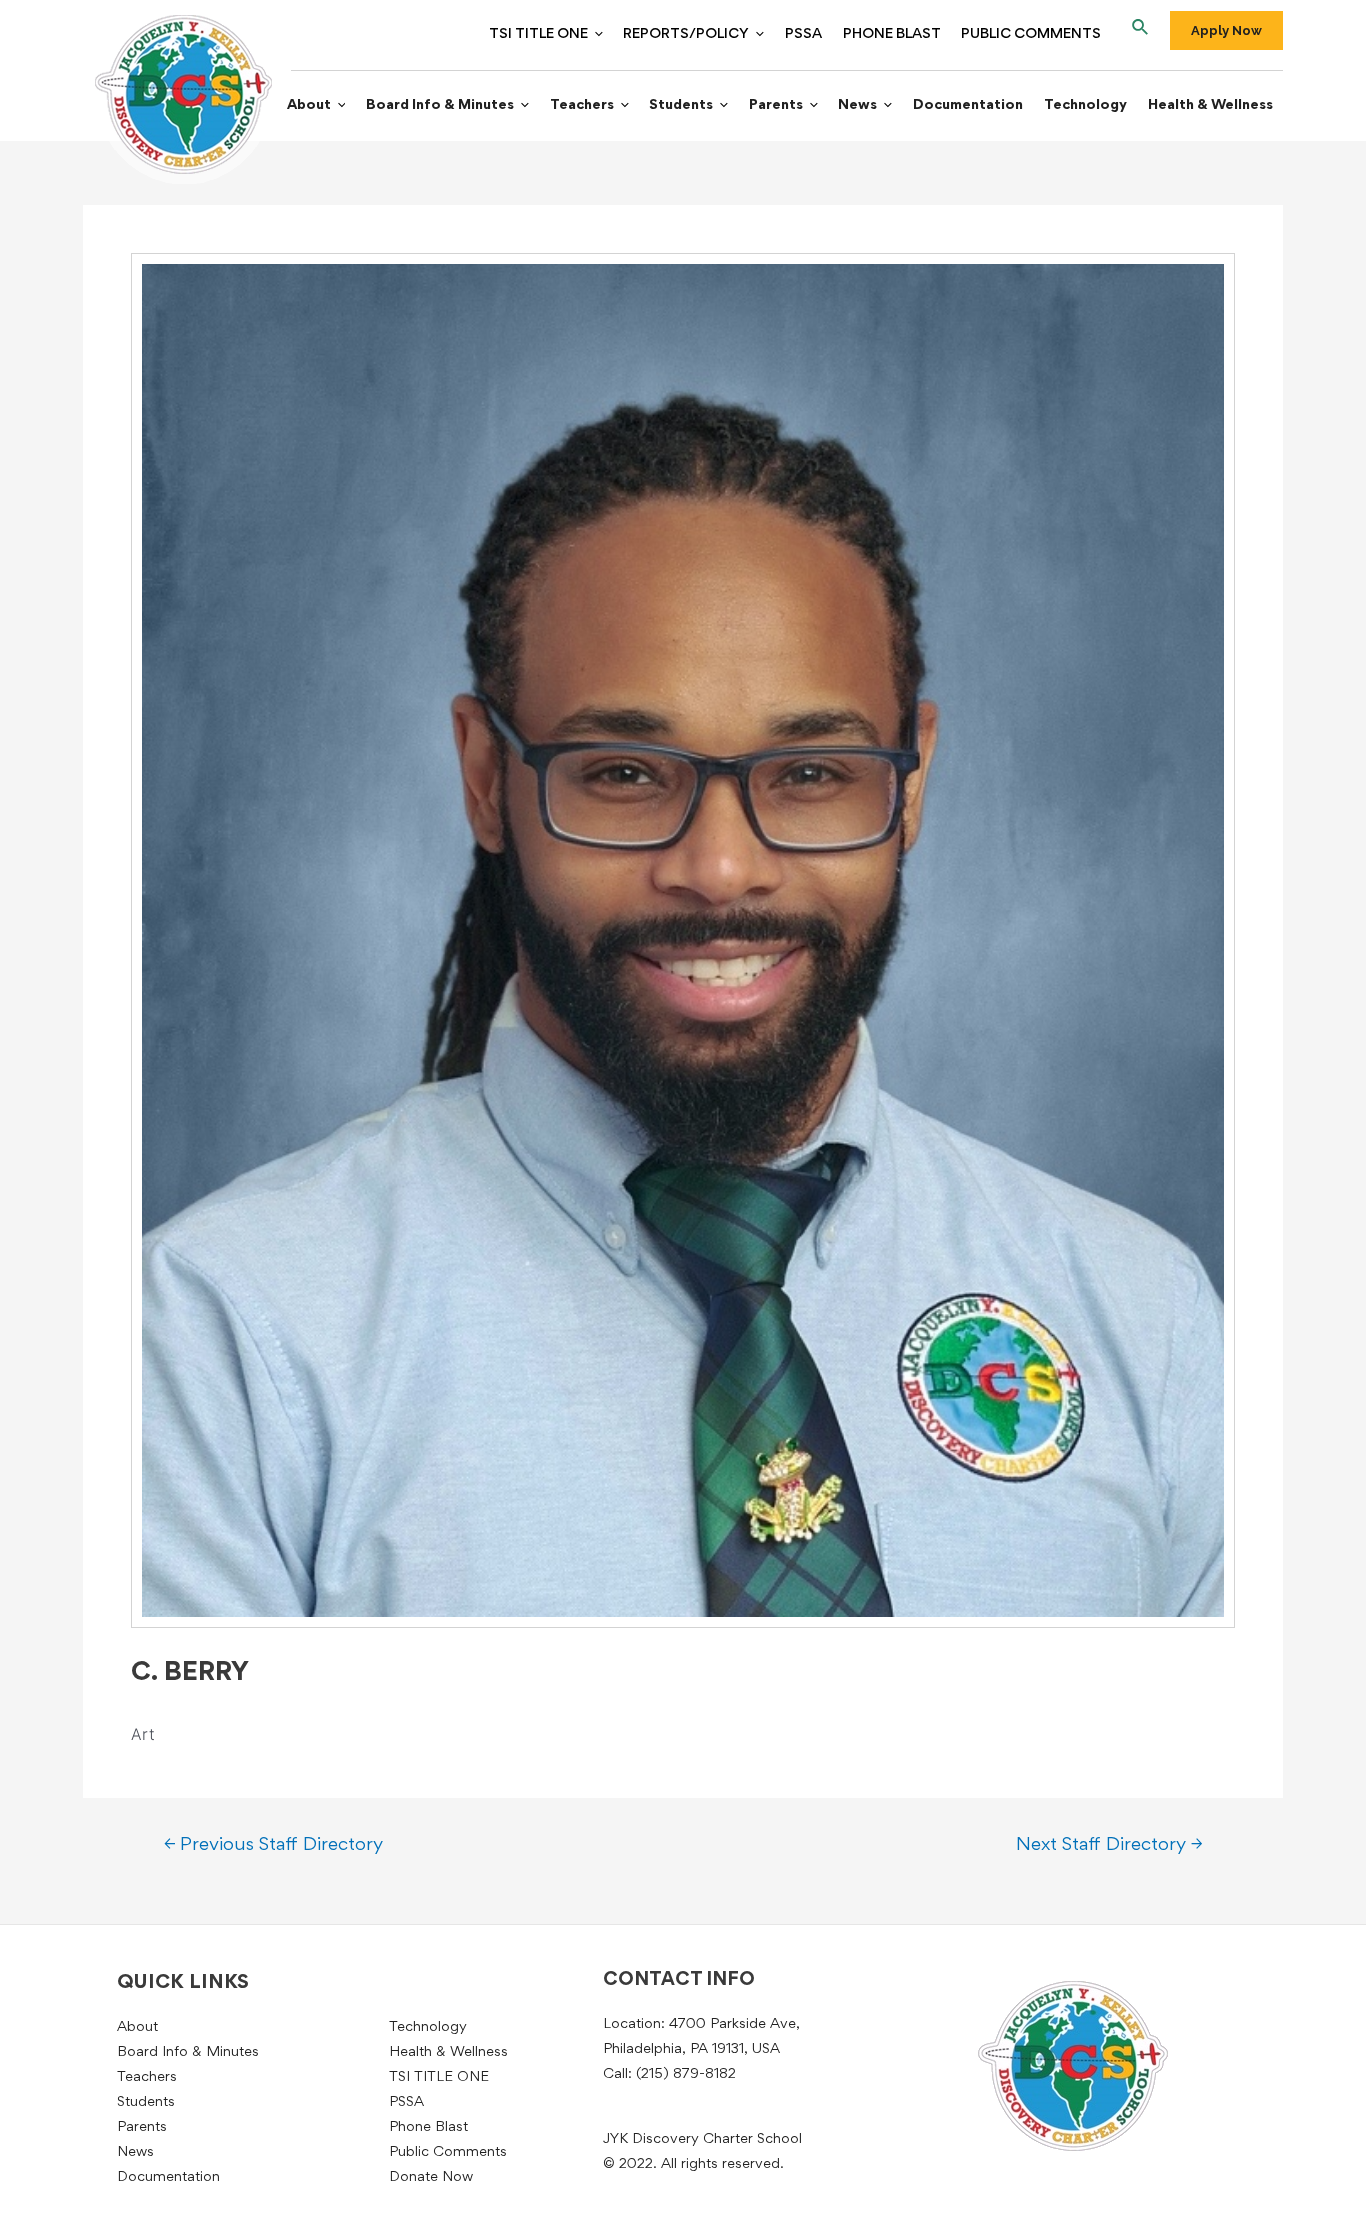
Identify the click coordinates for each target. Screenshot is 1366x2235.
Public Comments (1031, 34)
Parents (776, 105)
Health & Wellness (1210, 105)
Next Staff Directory (1109, 1845)
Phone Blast (892, 34)
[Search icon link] (1141, 31)
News (857, 105)
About (309, 105)
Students (681, 105)
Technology (1085, 105)
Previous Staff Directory (273, 1845)
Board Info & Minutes (440, 105)
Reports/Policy (686, 34)
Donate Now (431, 2177)
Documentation (968, 105)
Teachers (582, 105)
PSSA (803, 34)
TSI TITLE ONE (538, 34)
